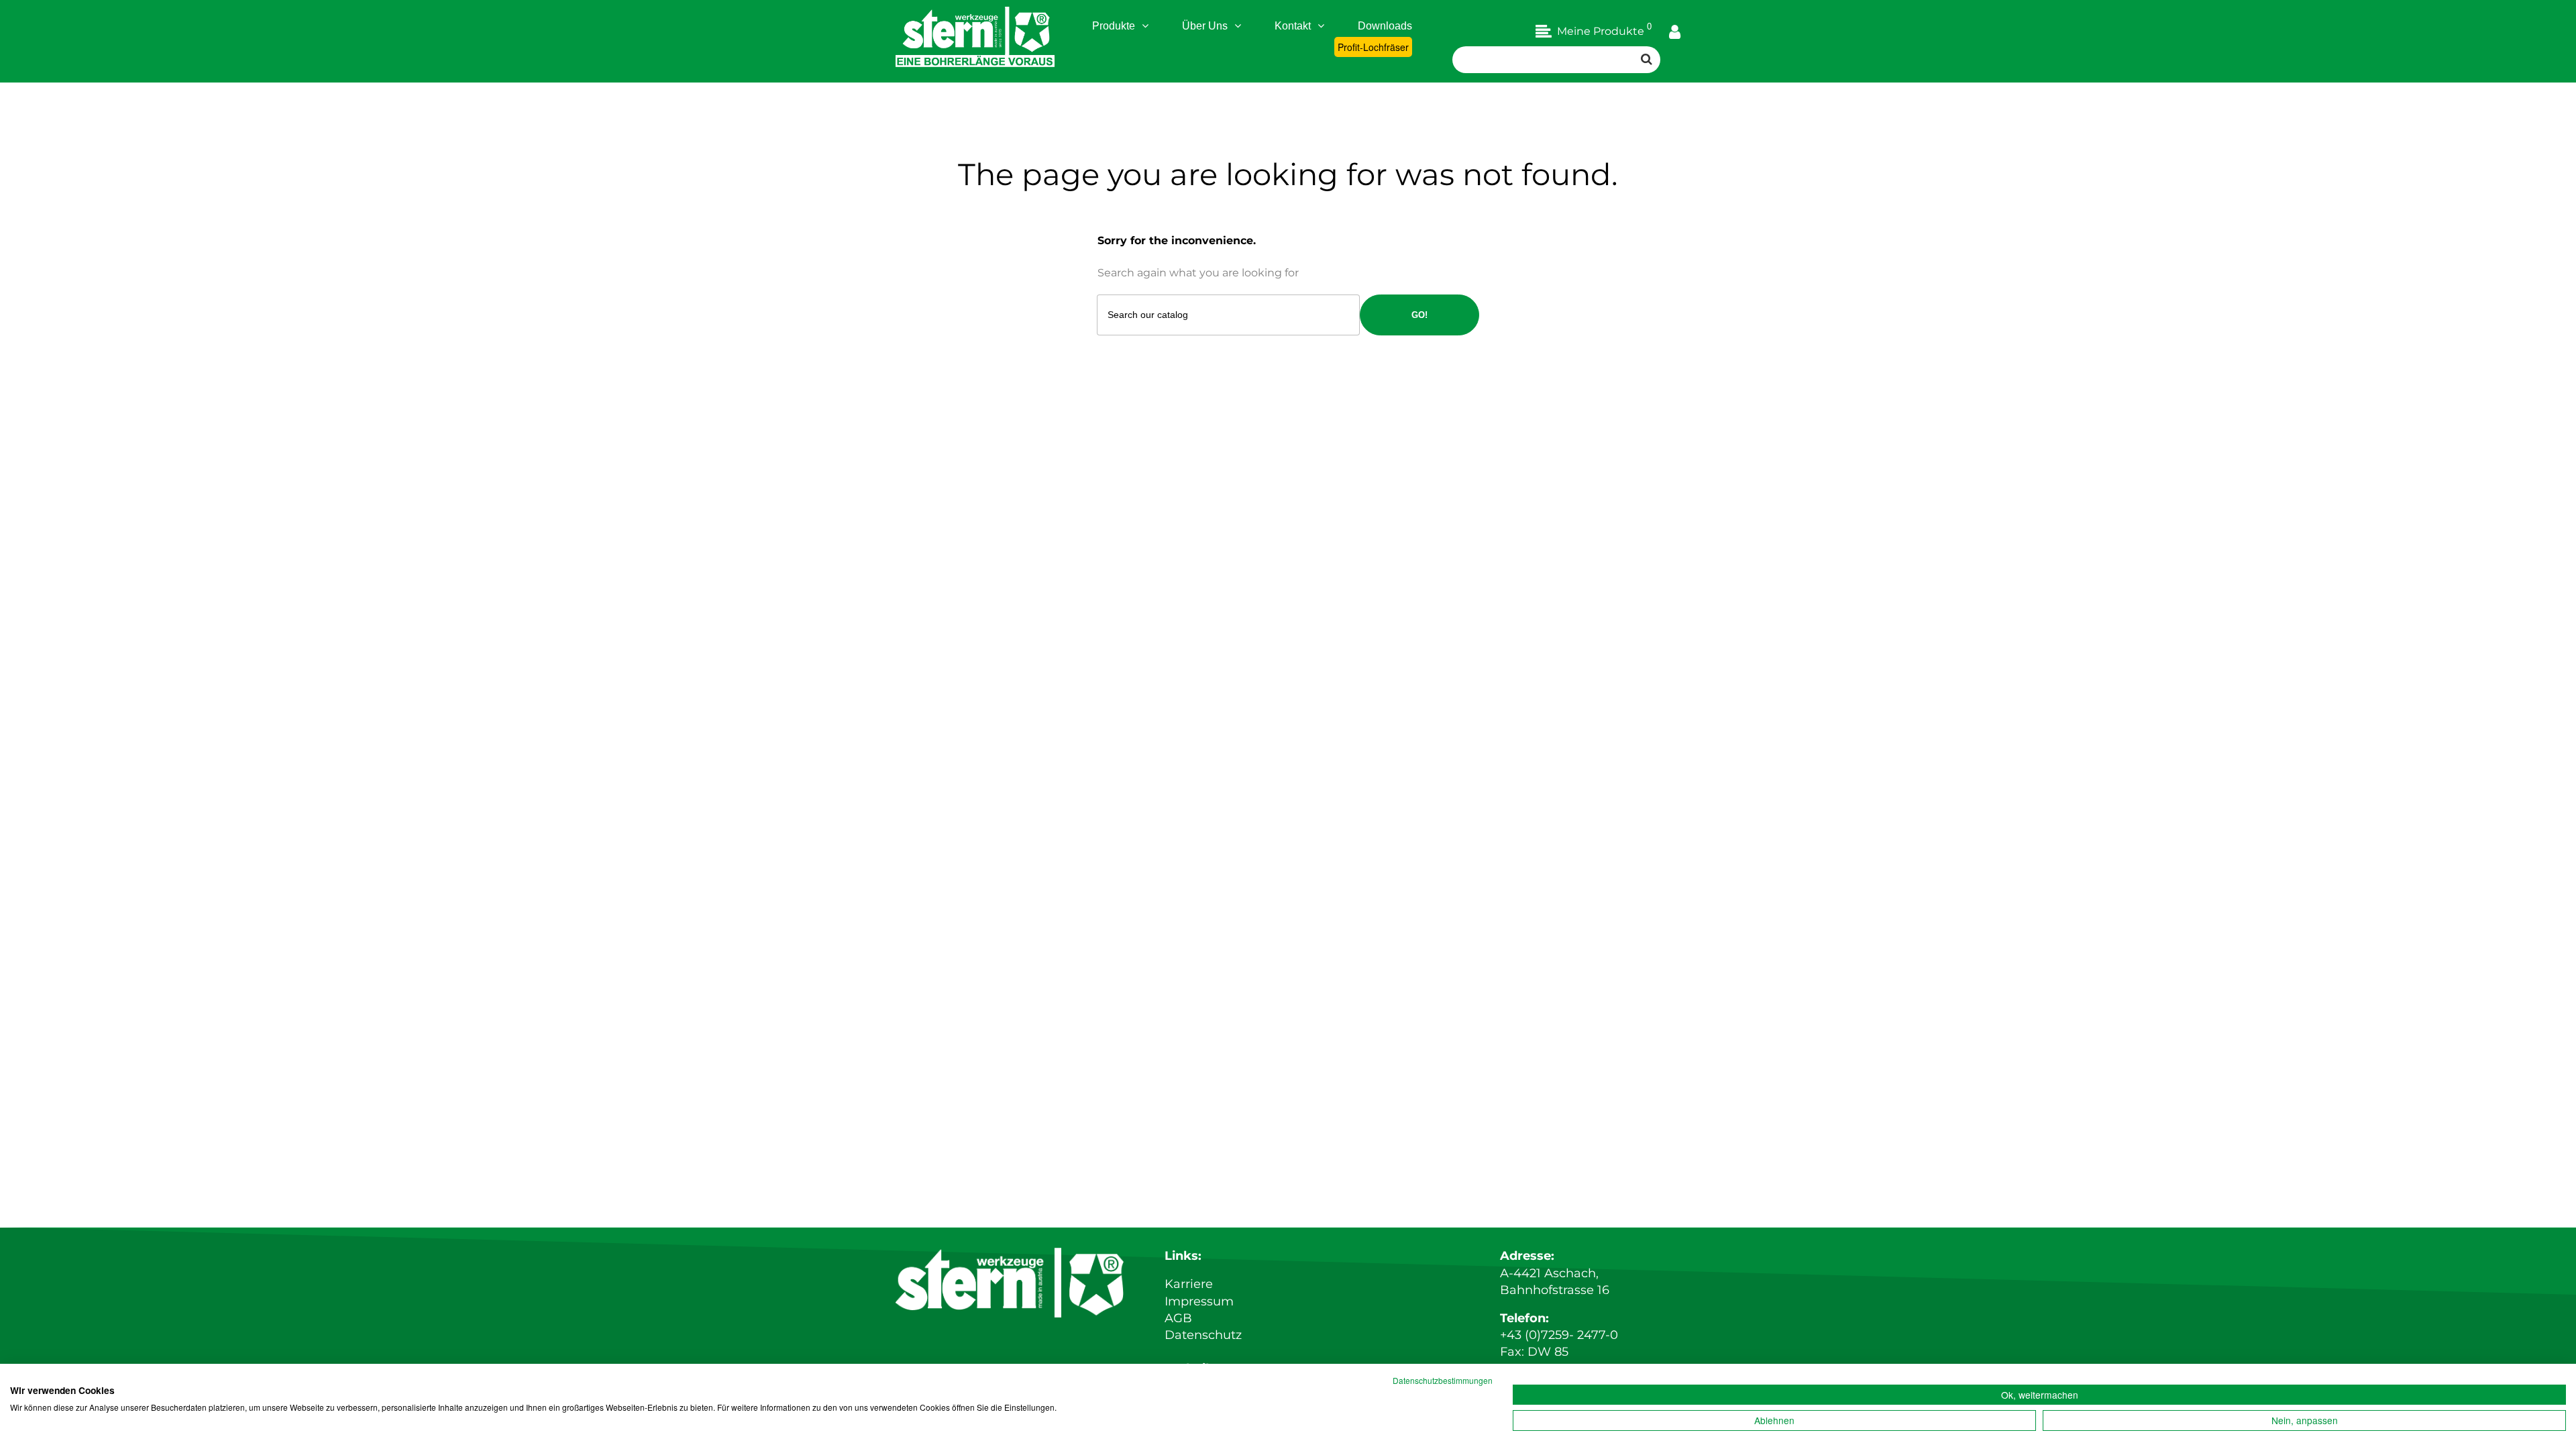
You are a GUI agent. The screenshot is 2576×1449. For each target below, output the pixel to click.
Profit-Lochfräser (1373, 47)
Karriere (1189, 1284)
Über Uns (1205, 26)
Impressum (1199, 1301)
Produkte (1114, 26)
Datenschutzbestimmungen (1443, 1380)
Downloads (1385, 26)
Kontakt (1293, 26)
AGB (1178, 1318)
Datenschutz (1203, 1335)
